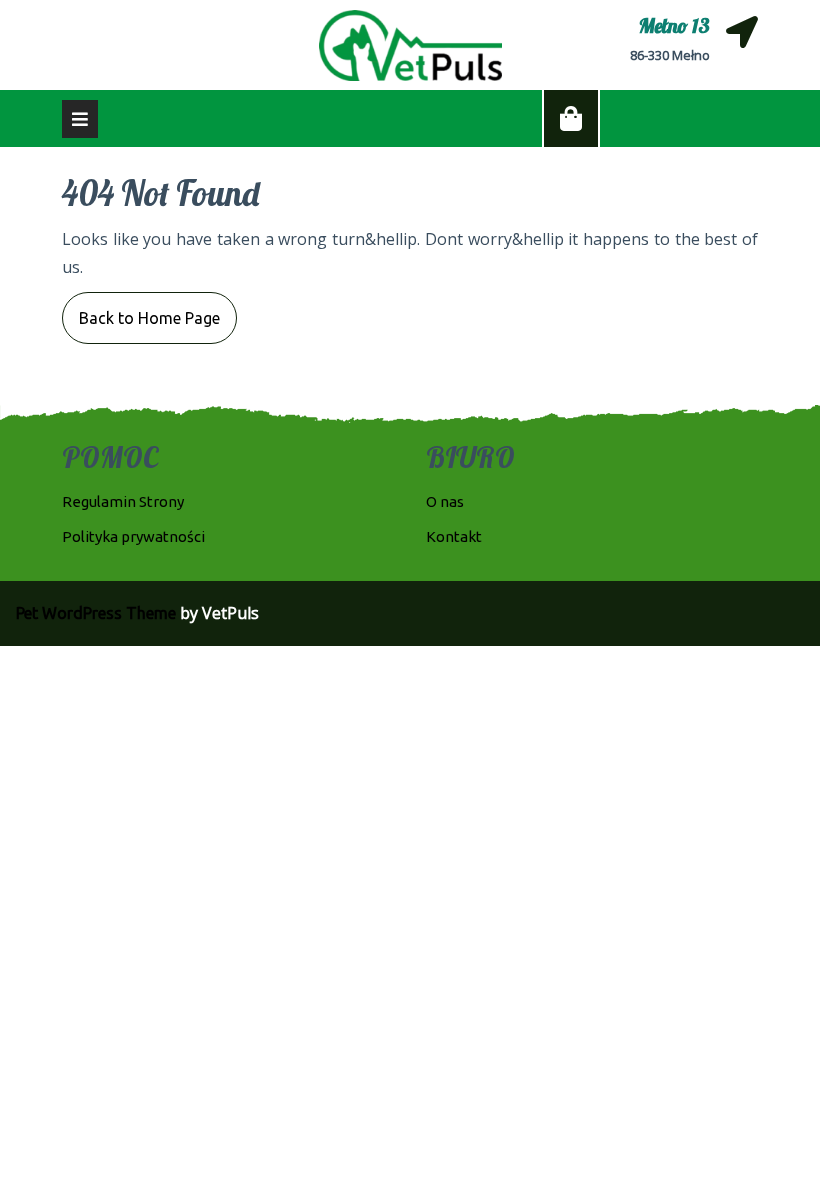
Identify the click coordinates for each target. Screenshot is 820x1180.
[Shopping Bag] (571, 119)
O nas (445, 501)
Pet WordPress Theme (96, 613)
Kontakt (454, 536)
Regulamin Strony (123, 501)
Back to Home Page (141, 309)
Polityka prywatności (133, 536)
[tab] (80, 119)
